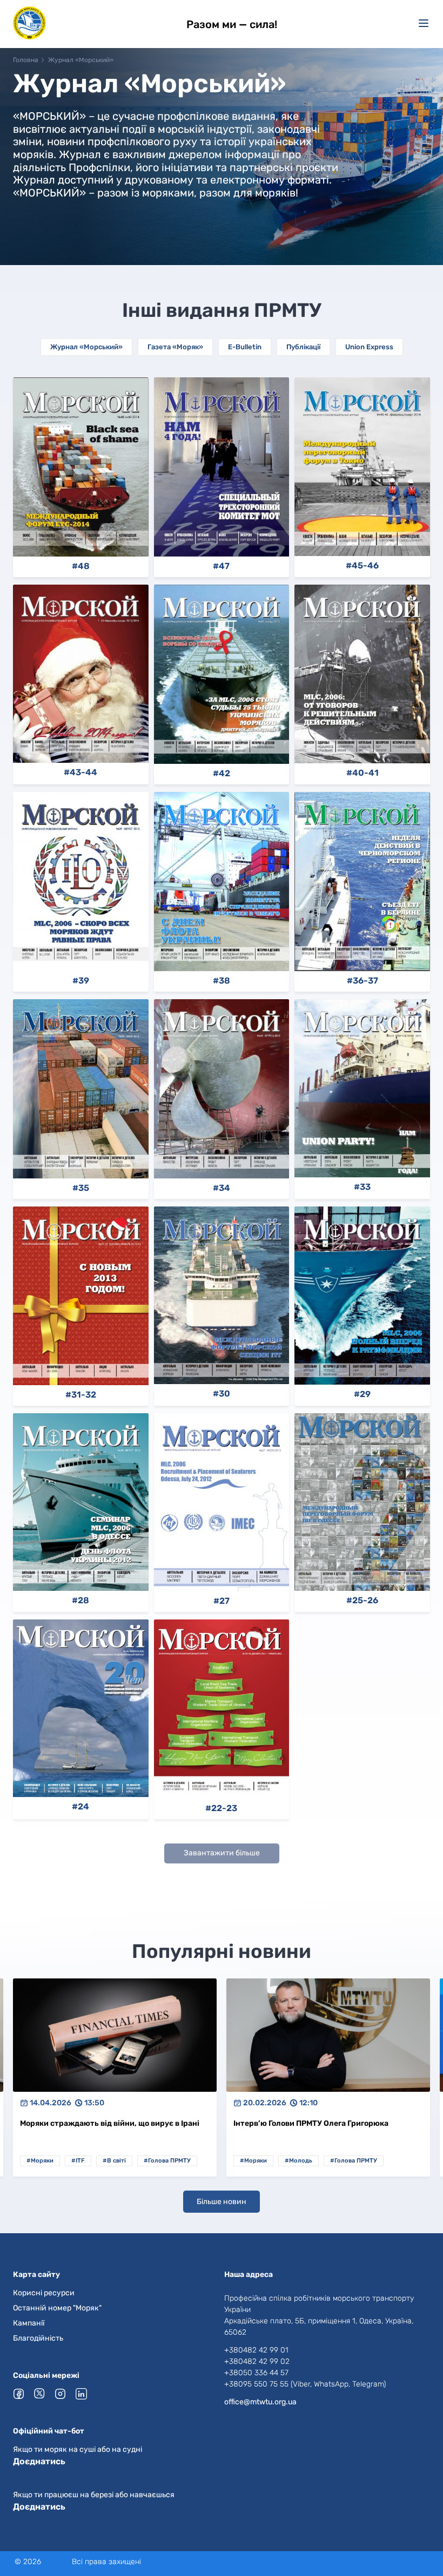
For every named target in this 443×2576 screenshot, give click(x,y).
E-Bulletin (245, 347)
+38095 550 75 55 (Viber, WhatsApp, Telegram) (305, 2384)
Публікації (303, 347)
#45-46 (362, 566)
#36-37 (363, 981)
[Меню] (424, 23)
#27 (222, 1601)
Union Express (369, 347)
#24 (80, 1807)
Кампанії (29, 2323)
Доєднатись (39, 2461)
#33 (362, 1187)
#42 (222, 774)
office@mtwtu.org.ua (260, 2402)
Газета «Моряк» (175, 347)
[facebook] (19, 2394)
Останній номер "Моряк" (57, 2308)
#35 (81, 1188)
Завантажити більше (222, 1853)
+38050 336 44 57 (256, 2373)
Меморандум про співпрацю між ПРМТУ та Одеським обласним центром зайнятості (314, 2124)
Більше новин (222, 2202)
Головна (26, 60)
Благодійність (38, 2338)
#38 (222, 981)
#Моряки (40, 2161)
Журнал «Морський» (86, 347)
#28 (80, 1601)
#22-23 (221, 1808)
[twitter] (40, 2393)
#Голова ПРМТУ (140, 2161)
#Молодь (85, 2161)
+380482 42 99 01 (256, 2350)
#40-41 (363, 773)
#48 (81, 566)
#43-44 (80, 772)
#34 (222, 1188)
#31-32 (81, 1395)
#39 (81, 981)
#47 (221, 566)
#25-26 (362, 1601)
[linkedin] (82, 2394)
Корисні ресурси (44, 2293)
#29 (362, 1394)
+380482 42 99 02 (257, 2361)
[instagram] (61, 2394)
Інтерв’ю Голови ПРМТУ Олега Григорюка (98, 2123)
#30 (222, 1394)
